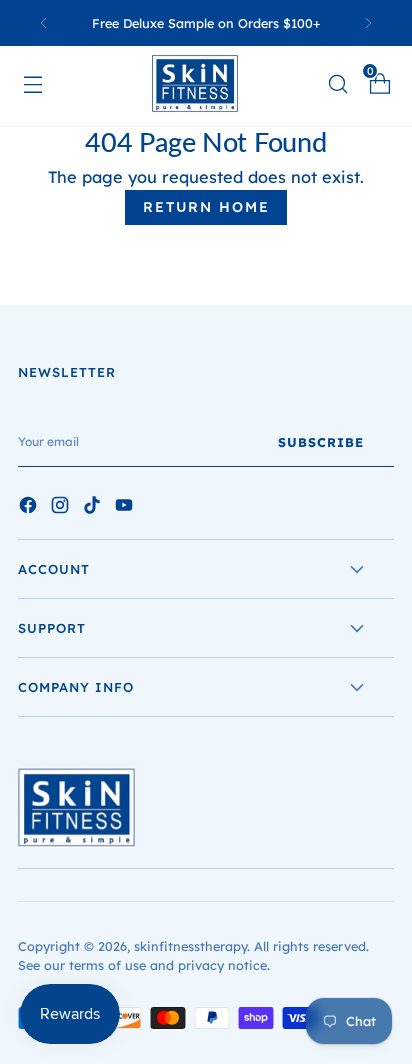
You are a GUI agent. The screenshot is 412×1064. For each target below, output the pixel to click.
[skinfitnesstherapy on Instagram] (62, 508)
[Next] (368, 23)
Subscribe (321, 442)
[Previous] (44, 23)
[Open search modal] (337, 83)
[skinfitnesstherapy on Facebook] (30, 508)
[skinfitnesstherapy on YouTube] (126, 508)
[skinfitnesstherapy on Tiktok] (94, 508)
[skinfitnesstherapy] (206, 83)
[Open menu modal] (42, 83)
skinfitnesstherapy (190, 946)
